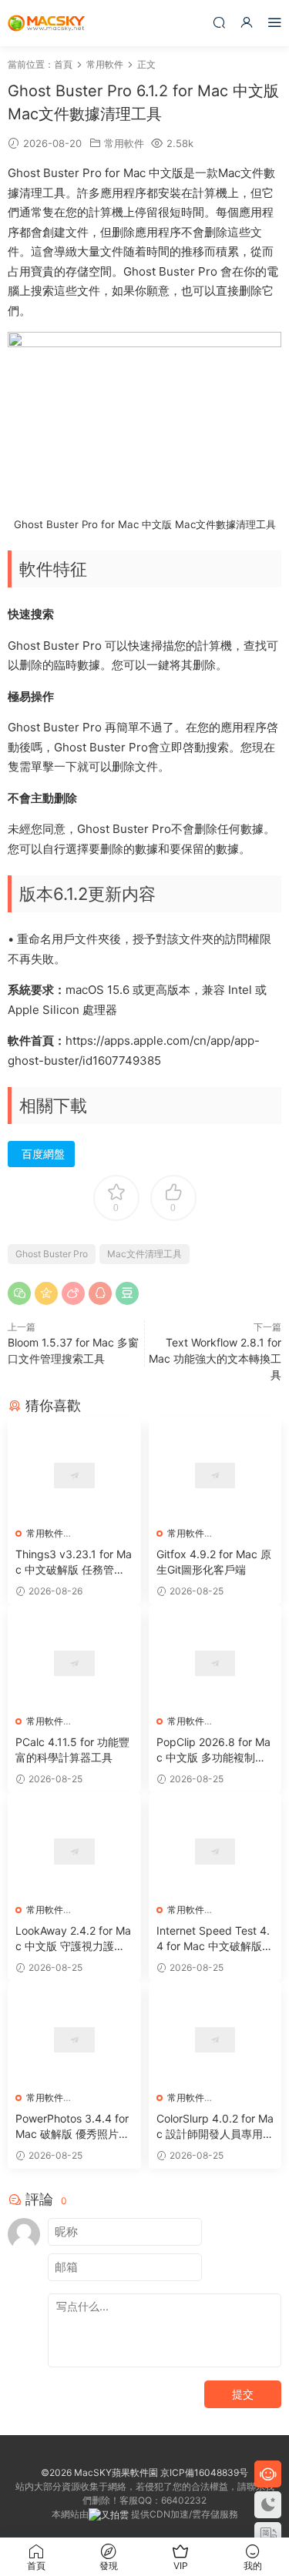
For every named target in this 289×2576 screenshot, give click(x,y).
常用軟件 (124, 143)
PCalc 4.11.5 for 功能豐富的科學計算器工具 (72, 1750)
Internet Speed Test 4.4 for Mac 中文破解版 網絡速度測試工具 (213, 1939)
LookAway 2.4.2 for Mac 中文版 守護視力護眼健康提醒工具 (73, 1939)
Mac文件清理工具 (144, 1254)
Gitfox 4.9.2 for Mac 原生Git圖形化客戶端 (214, 1562)
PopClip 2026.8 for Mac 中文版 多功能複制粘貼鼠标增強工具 (213, 1750)
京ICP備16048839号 (204, 2472)
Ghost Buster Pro (52, 1254)
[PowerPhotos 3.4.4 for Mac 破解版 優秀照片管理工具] (74, 2040)
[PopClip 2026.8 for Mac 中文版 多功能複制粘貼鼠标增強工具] (215, 1663)
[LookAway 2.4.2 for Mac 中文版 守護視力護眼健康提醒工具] (74, 1851)
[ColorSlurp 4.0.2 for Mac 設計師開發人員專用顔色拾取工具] (215, 2040)
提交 (243, 2394)
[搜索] (219, 22)
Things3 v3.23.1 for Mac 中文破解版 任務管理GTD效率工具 (74, 1562)
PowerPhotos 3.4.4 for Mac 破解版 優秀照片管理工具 (72, 2127)
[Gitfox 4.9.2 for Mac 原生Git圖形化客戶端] (215, 1475)
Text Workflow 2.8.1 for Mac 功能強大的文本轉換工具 (215, 1358)
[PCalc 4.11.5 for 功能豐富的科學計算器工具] (74, 1663)
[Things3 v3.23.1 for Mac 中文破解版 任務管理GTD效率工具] (74, 1475)
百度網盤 (43, 1154)
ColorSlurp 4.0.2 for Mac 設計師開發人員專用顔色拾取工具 (215, 2127)
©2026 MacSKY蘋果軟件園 (99, 2472)
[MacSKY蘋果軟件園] (46, 23)
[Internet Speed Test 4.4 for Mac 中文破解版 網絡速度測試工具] (215, 1851)
